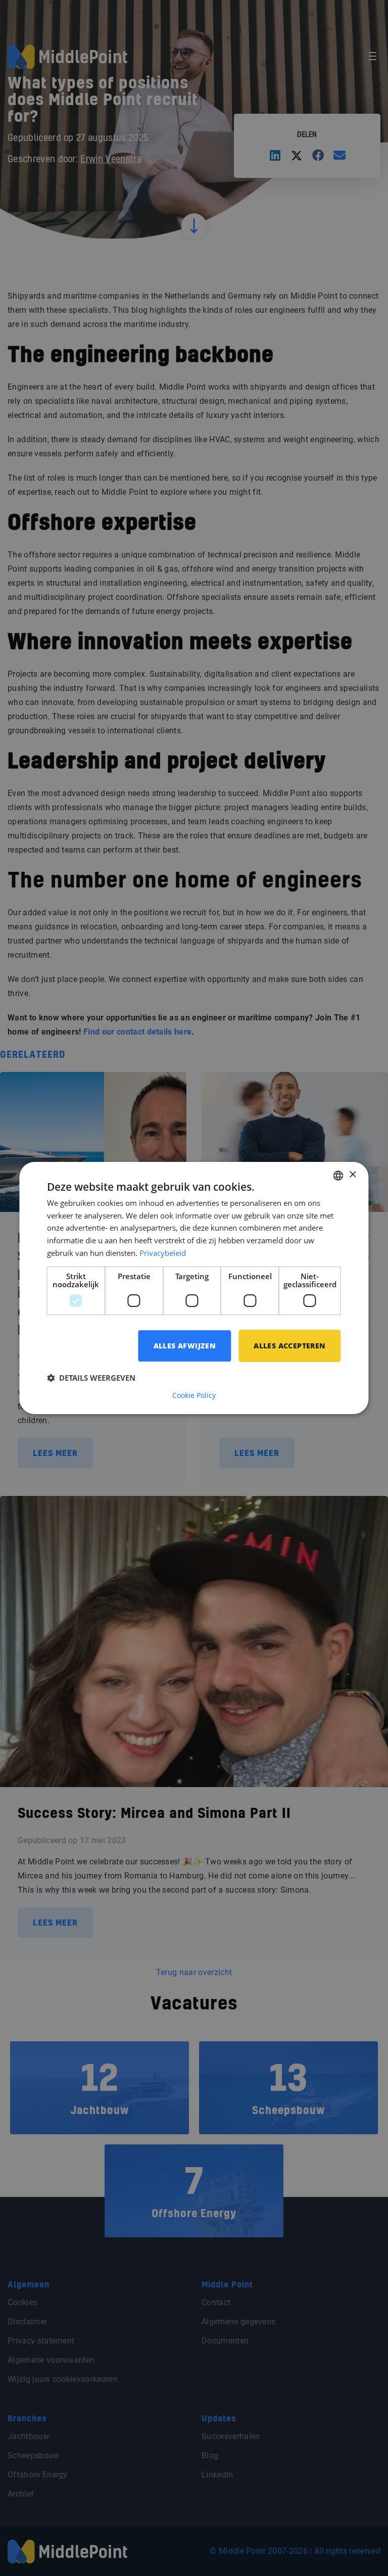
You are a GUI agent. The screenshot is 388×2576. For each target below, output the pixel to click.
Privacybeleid (163, 1253)
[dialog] (194, 1288)
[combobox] (338, 1176)
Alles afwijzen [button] (185, 1346)
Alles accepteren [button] (289, 1346)
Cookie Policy (194, 1395)
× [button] (352, 1175)
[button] (91, 1378)
